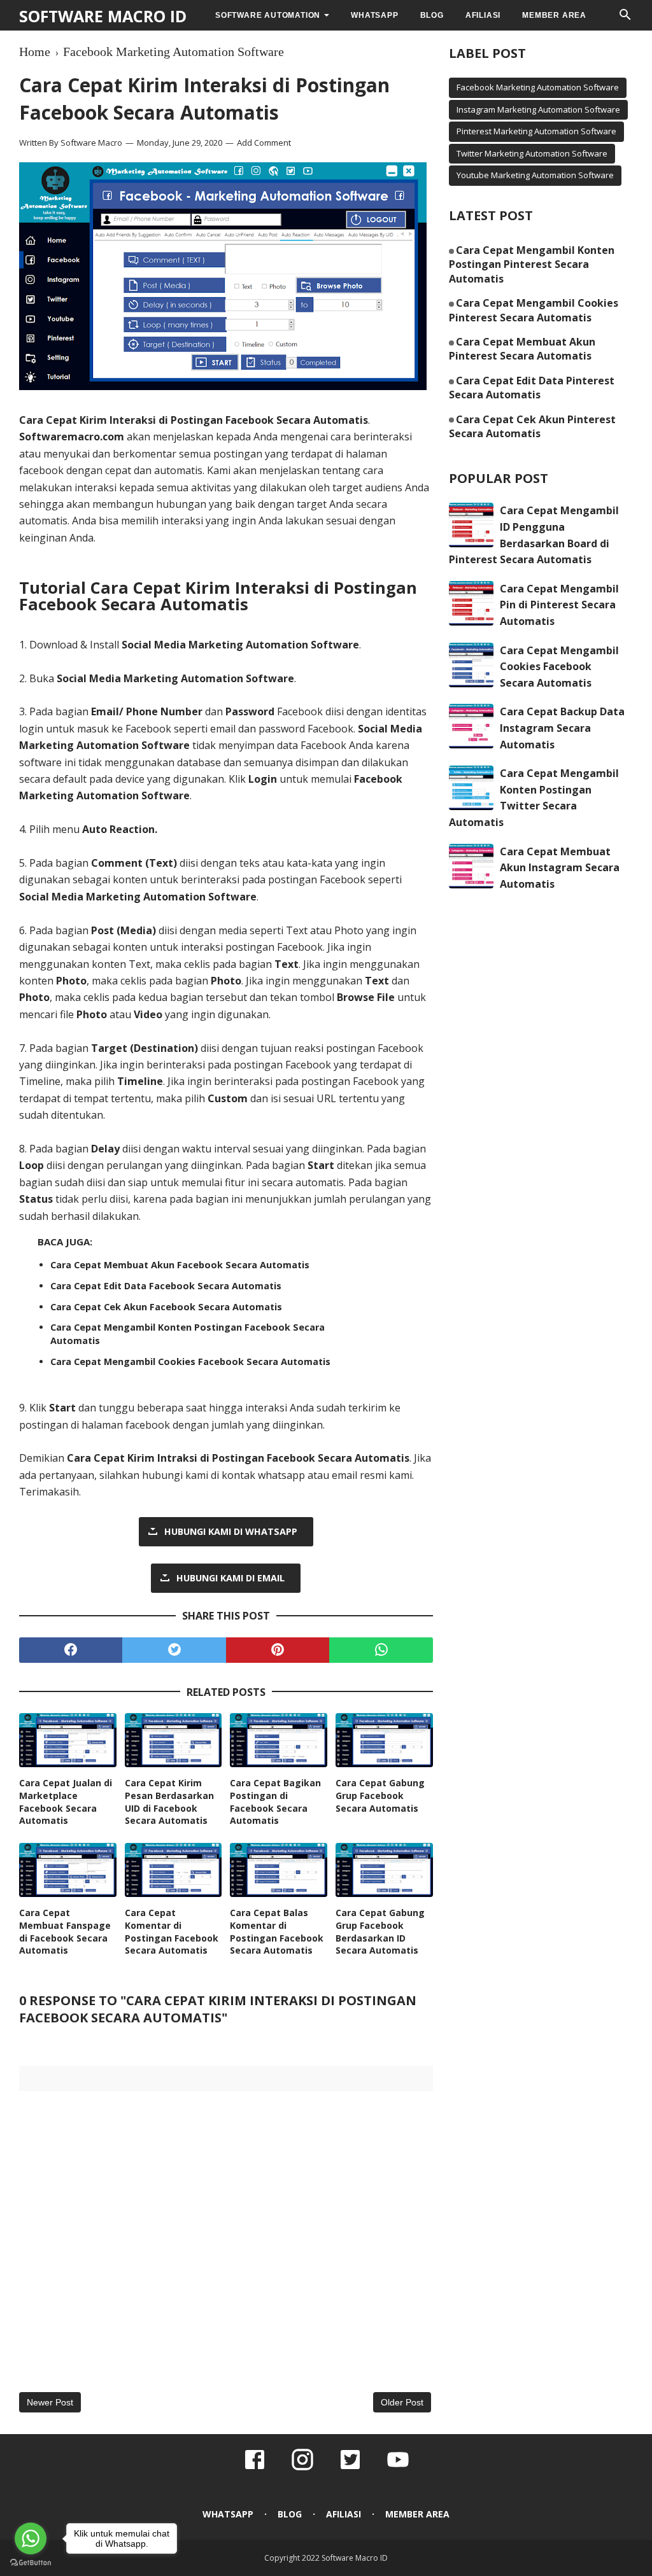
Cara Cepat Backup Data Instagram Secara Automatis (562, 728)
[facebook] (71, 1650)
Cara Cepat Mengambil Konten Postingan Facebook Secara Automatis (188, 1333)
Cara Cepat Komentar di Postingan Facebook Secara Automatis (172, 1931)
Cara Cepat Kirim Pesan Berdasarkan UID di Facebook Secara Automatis (169, 1802)
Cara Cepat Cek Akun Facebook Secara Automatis (166, 1307)
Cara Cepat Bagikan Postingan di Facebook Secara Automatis (275, 1802)
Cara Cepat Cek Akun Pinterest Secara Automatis (532, 426)
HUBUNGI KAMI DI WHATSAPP (231, 1531)
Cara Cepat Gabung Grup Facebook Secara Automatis (380, 1795)
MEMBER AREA (554, 15)
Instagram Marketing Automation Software (538, 109)
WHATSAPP (374, 15)
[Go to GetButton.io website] (31, 2563)
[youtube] (398, 2468)
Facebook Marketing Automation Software (538, 87)
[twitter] (174, 1650)
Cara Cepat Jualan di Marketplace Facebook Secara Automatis (66, 1802)
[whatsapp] (381, 1650)
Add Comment (264, 143)
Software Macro (91, 143)
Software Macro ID (103, 16)
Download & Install (194, 645)
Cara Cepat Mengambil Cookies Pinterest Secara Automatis (534, 310)
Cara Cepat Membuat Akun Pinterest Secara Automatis (522, 349)
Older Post (402, 2402)
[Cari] (625, 18)
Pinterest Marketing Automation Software (536, 131)
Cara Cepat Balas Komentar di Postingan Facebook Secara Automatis (277, 1931)
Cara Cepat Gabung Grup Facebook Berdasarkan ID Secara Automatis (380, 1931)
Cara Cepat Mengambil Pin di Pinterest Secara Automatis (559, 605)
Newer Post (50, 2402)
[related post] (68, 1740)
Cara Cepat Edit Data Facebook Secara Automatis (166, 1286)
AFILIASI (483, 15)
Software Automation (268, 15)
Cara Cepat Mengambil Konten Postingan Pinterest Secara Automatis (532, 264)
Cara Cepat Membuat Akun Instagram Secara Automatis (560, 868)
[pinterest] (278, 1650)
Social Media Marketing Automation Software (138, 897)
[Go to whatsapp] (31, 2538)
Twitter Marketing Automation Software (532, 153)
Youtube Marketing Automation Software (535, 175)
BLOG (432, 15)
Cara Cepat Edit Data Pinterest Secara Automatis (532, 388)
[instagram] (302, 2468)
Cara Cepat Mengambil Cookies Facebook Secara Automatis (190, 1361)
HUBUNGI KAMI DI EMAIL (230, 1578)
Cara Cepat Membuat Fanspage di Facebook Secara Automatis (65, 1931)
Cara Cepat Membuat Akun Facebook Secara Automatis (180, 1265)
